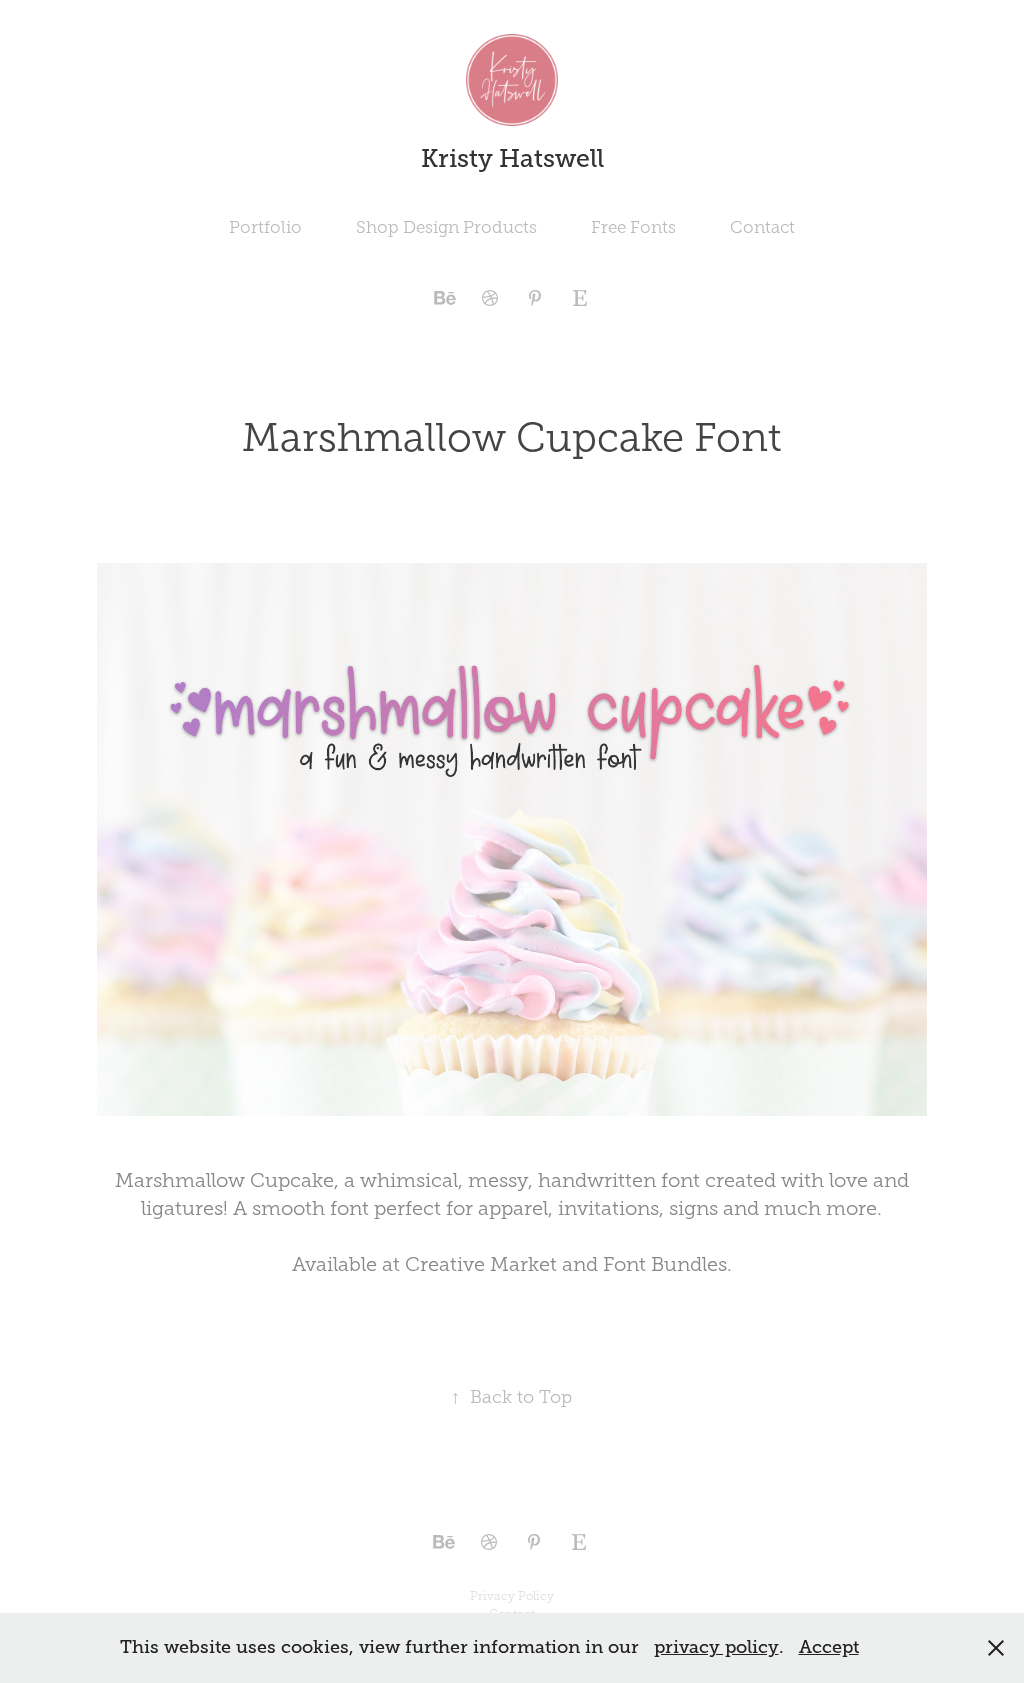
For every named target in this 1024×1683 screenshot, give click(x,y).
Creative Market (481, 1264)
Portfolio (265, 227)
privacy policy (716, 1647)
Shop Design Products (446, 227)
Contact (762, 227)
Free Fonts (633, 227)
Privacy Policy (512, 1596)
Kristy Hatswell (512, 158)
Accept (829, 1647)
